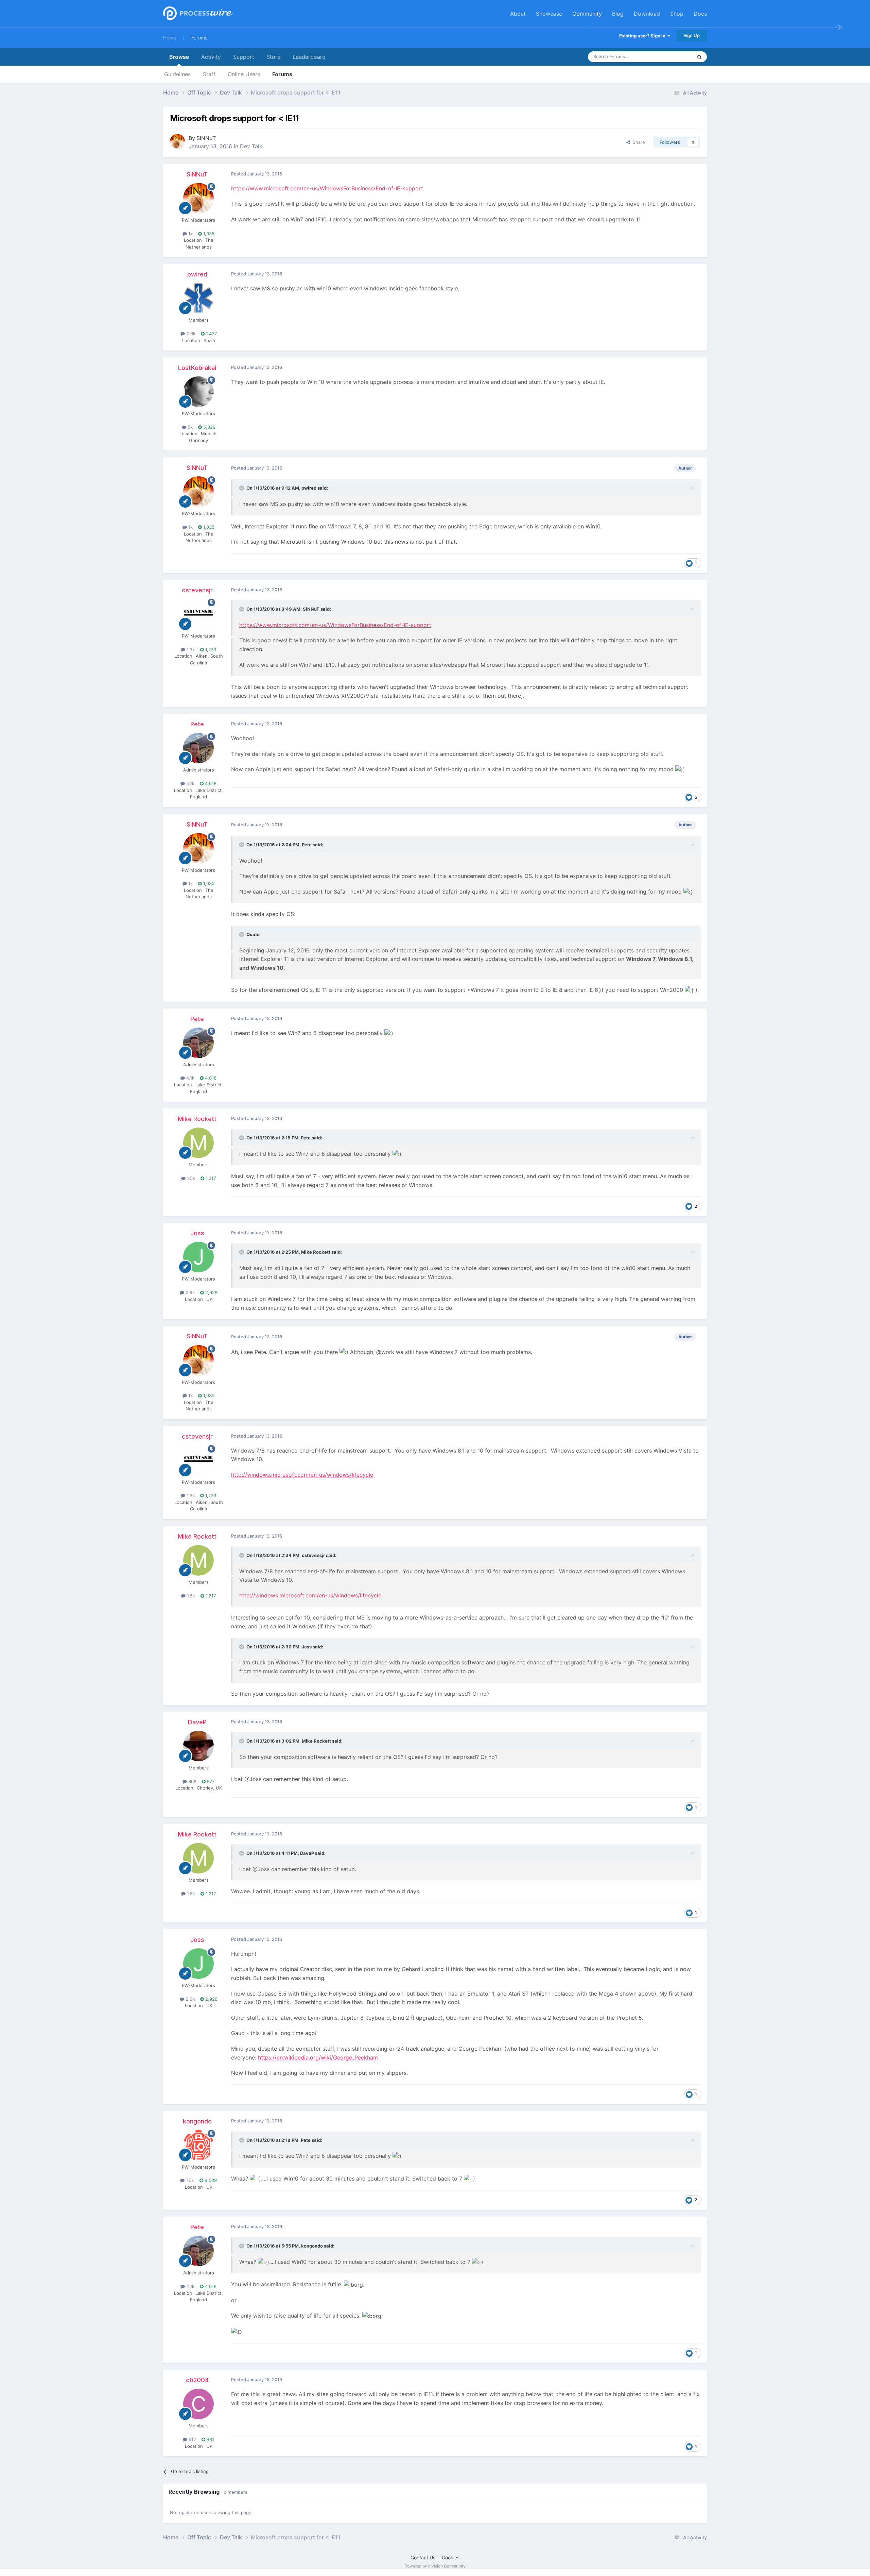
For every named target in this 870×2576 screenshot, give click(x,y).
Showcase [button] (549, 14)
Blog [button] (618, 14)
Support (244, 57)
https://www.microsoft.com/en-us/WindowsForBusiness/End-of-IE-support (327, 188)
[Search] (699, 57)
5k (189, 427)
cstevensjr (197, 590)
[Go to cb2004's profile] (198, 2404)
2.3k (190, 334)
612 (192, 2439)
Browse (179, 57)
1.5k (190, 1178)
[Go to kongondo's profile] (198, 2145)
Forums (199, 38)
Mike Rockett (197, 1119)
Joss (197, 1233)
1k (190, 234)
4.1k (190, 783)
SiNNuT (206, 138)
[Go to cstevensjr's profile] (198, 614)
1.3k (190, 649)
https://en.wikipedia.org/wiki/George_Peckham (318, 2057)
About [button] (518, 14)
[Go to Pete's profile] (198, 748)
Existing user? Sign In (643, 36)
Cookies (451, 2557)
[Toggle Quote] (242, 488)
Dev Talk (251, 146)
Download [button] (647, 14)
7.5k (189, 2180)
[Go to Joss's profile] (198, 1257)
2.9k (189, 1292)
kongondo (197, 2121)
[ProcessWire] (197, 14)
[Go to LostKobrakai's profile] (198, 392)
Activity (211, 57)
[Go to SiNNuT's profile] (177, 141)
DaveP (197, 1722)
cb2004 (197, 2380)
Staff (209, 74)
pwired (197, 274)
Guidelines (177, 74)
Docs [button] (700, 14)
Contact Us (423, 2557)
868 (192, 1781)
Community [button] (587, 14)
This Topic (673, 57)
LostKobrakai (197, 368)
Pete (197, 724)
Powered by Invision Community (435, 2566)
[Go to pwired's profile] (198, 298)
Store (273, 57)
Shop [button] (677, 14)
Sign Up (692, 35)
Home (170, 38)
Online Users (244, 74)
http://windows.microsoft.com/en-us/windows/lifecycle (302, 1475)
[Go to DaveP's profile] (198, 1746)
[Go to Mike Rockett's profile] (198, 1143)
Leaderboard (309, 57)
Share (638, 142)
